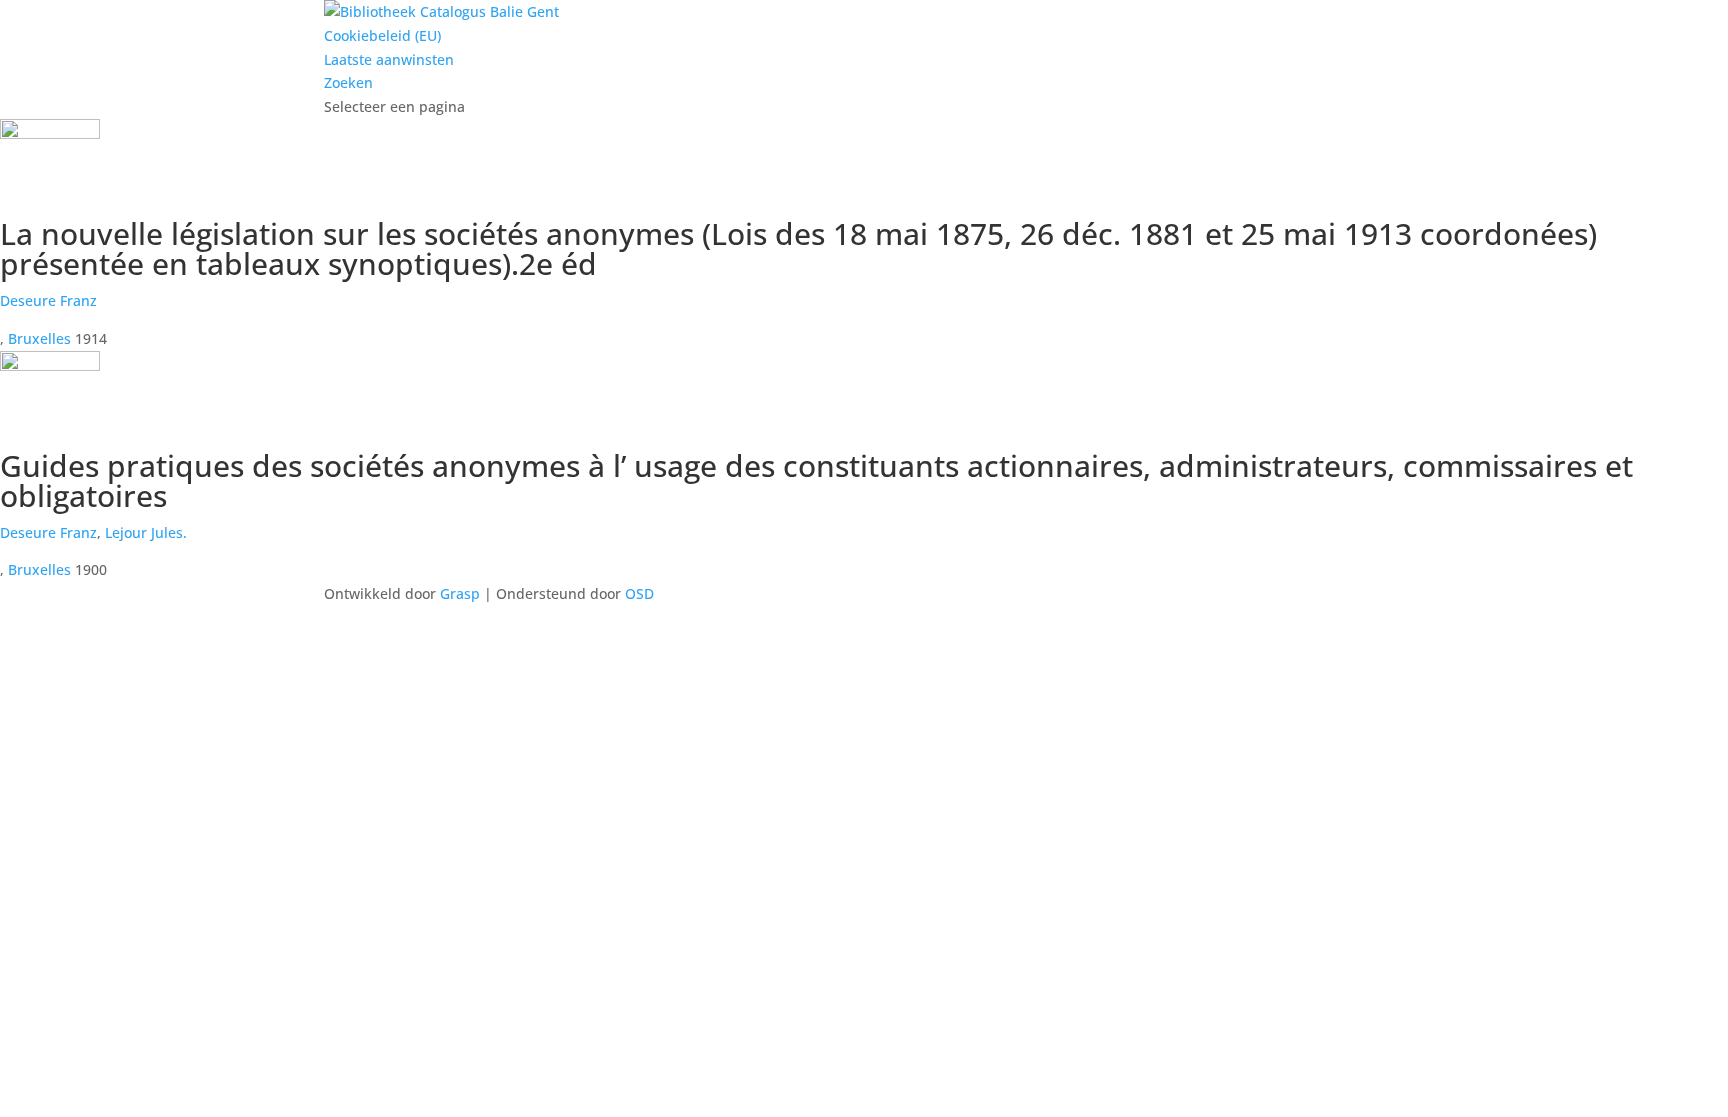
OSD (639, 593)
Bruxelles (39, 338)
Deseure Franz (48, 300)
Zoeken (348, 82)
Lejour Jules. (146, 532)
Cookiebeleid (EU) (382, 35)
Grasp (460, 593)
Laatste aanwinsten (389, 59)
